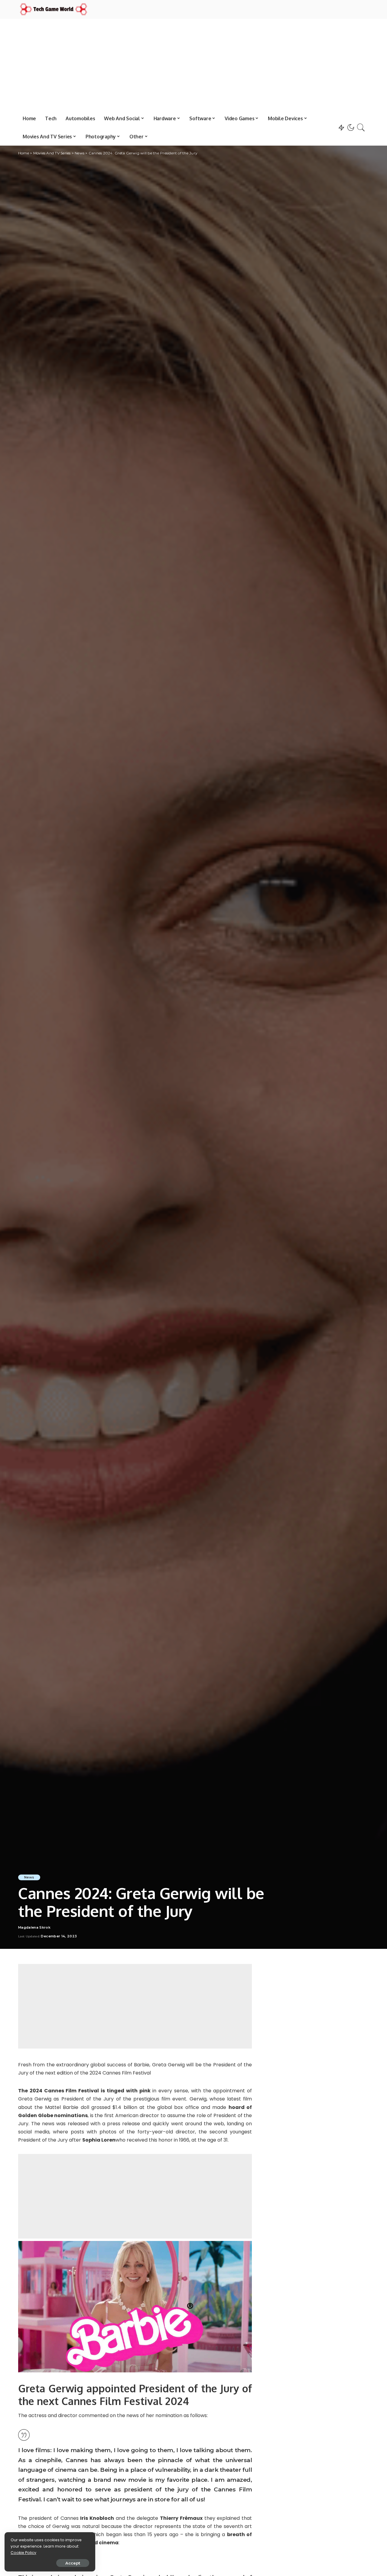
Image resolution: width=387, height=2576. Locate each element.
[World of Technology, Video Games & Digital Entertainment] (54, 9)
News (29, 1877)
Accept (73, 2563)
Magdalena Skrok (34, 1928)
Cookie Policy (23, 2553)
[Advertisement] (193, 64)
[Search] (361, 127)
